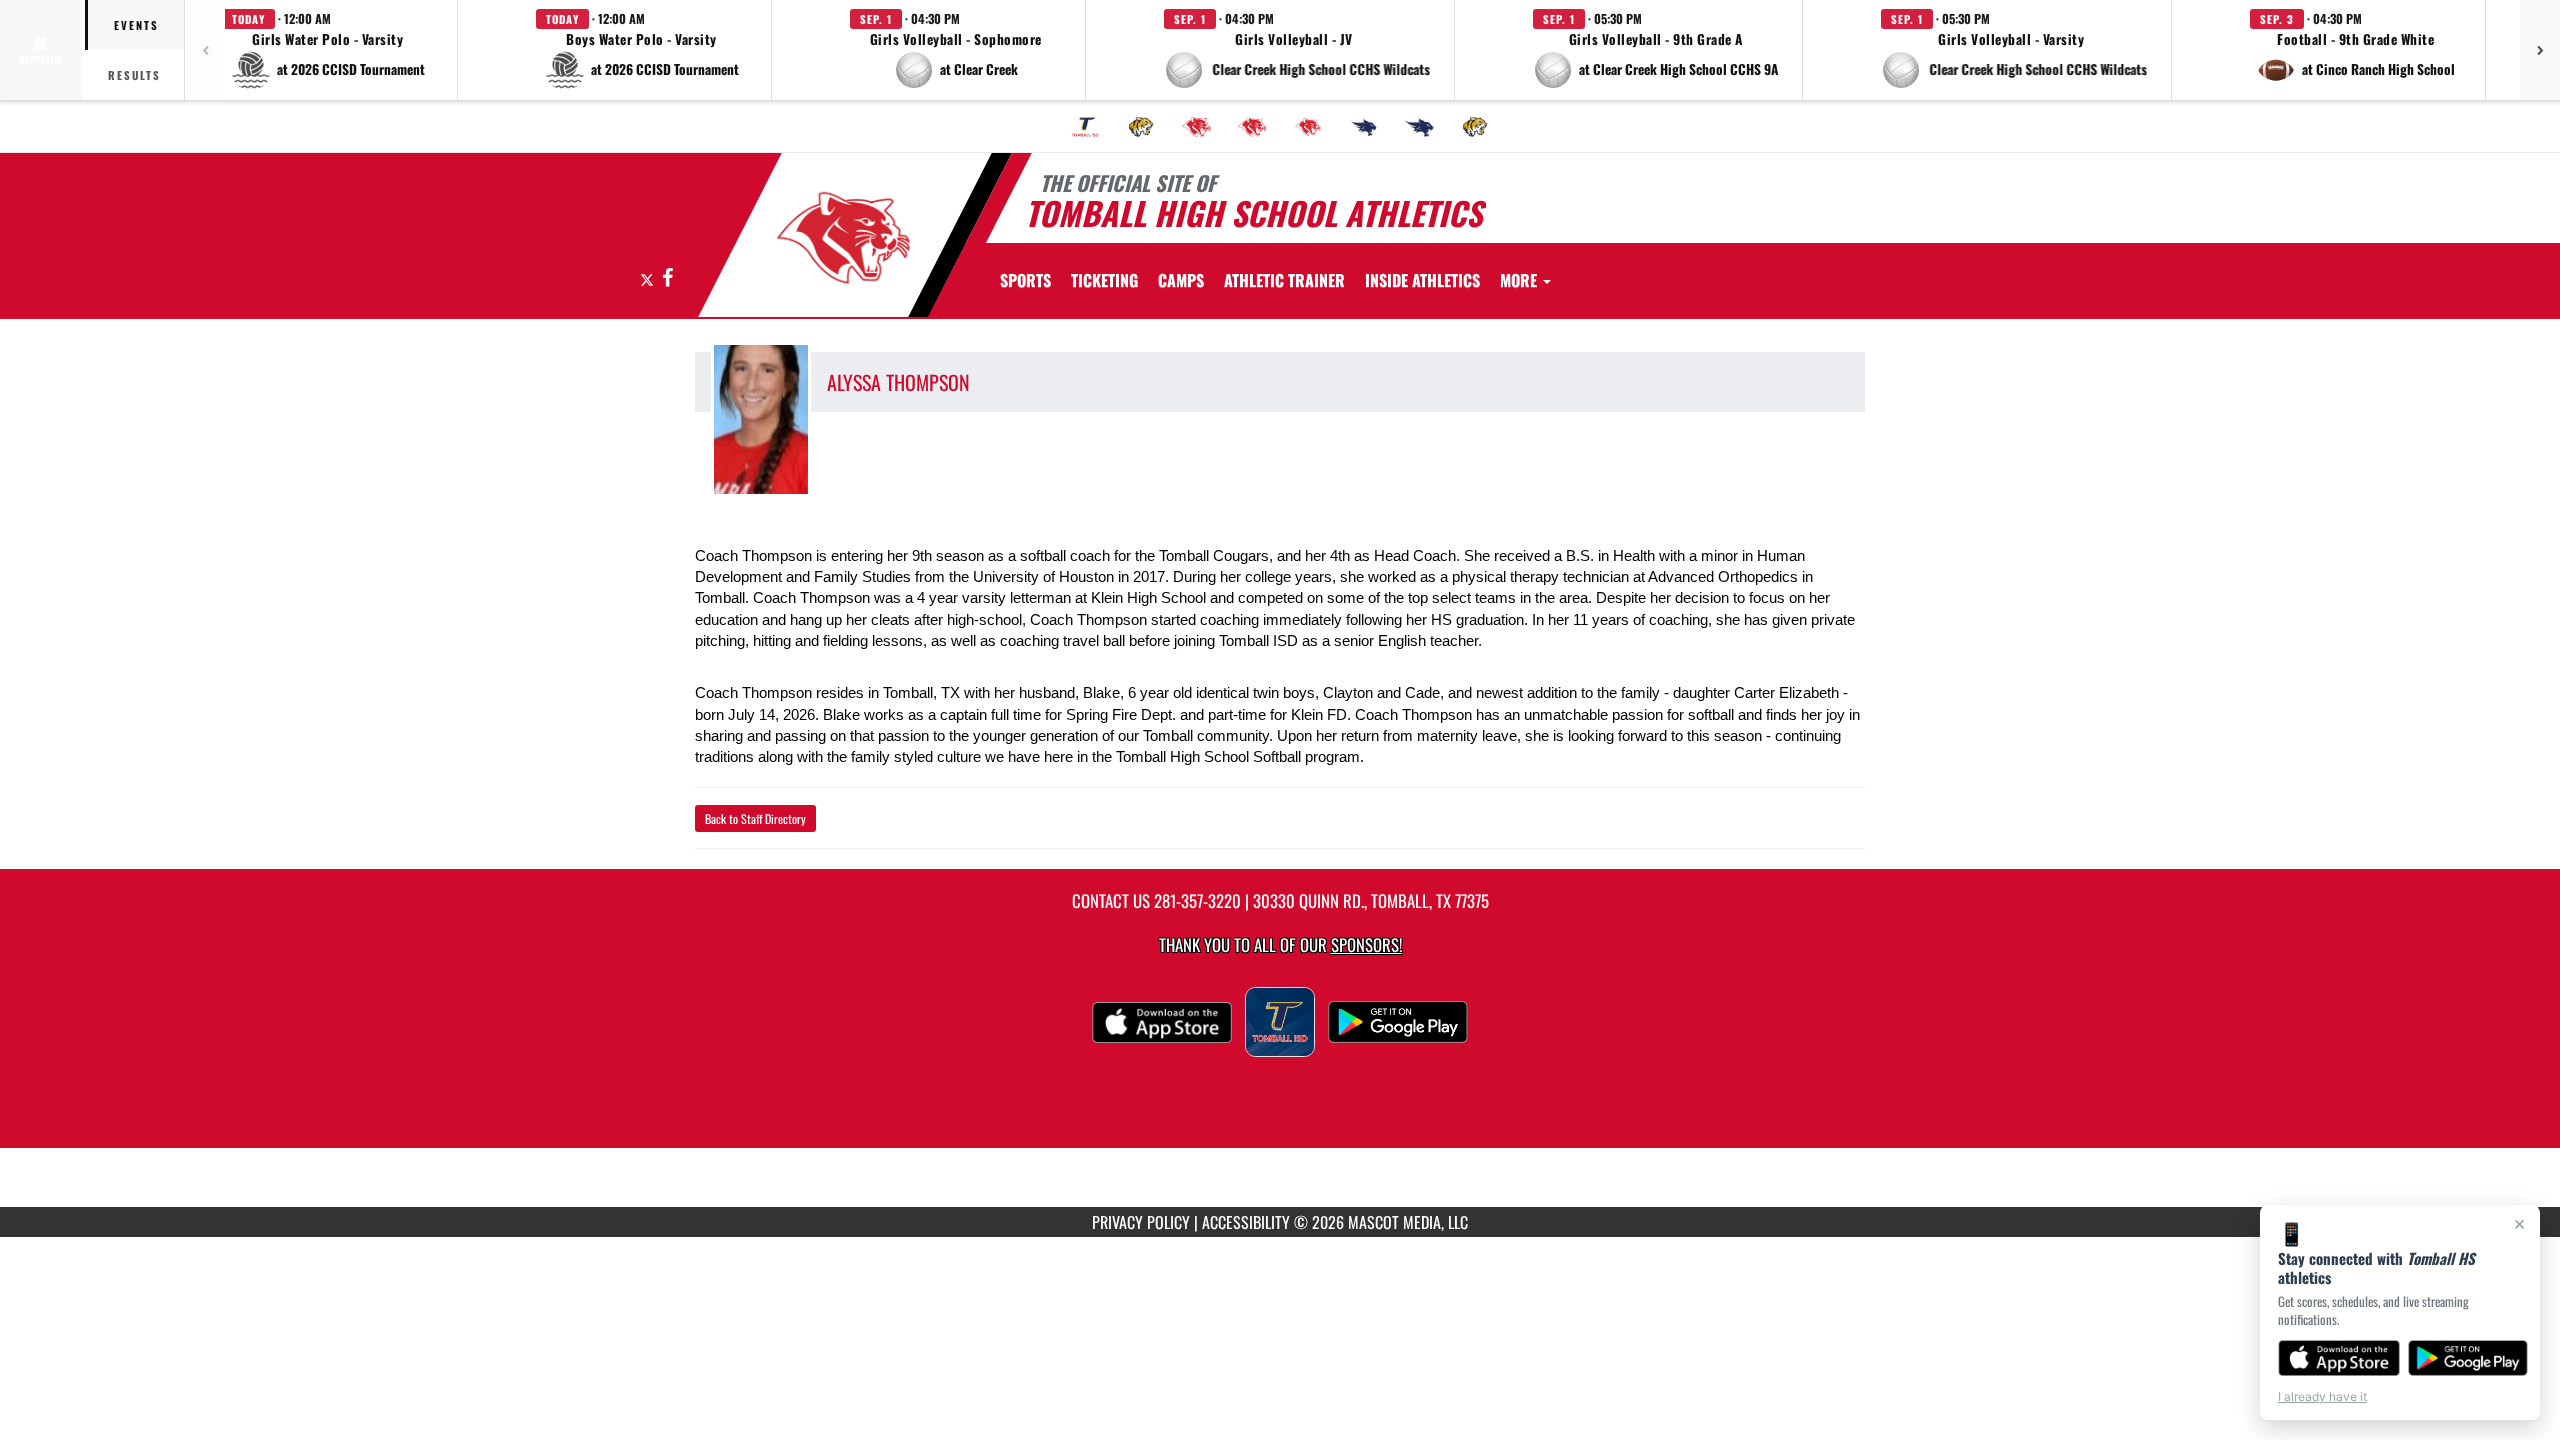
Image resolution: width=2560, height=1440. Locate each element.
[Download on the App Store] (2339, 1358)
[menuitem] (1085, 127)
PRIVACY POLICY (1141, 1222)
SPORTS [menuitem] (1025, 280)
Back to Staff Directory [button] (755, 818)
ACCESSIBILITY (1246, 1222)
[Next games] (2540, 50)
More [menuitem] (1520, 280)
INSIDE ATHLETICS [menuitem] (1422, 280)
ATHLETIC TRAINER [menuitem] (1284, 280)
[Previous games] (205, 50)
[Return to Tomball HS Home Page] (843, 238)
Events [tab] (136, 25)
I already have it (2322, 1396)
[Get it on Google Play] (2468, 1358)
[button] (328, 50)
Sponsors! (1366, 944)
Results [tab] (134, 75)
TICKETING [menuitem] (1104, 280)
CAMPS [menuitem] (1181, 280)
